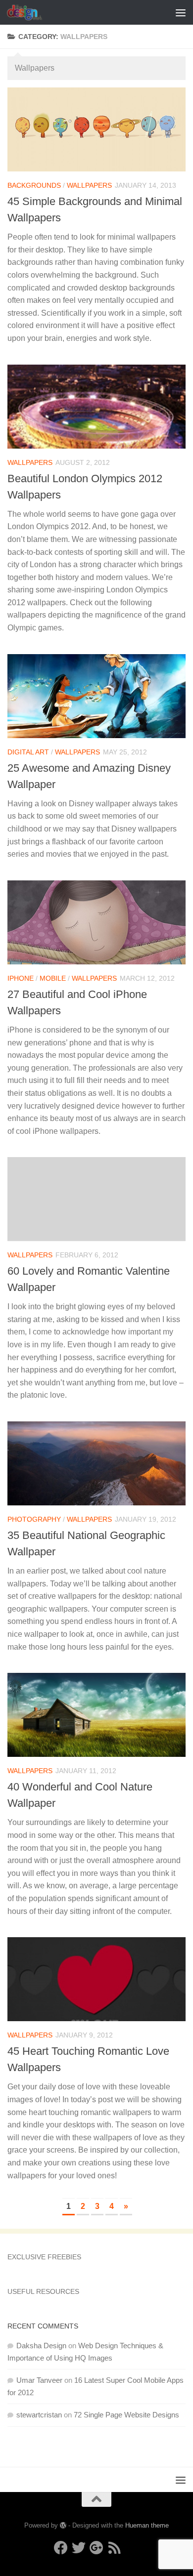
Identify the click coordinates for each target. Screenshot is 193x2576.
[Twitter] (79, 2548)
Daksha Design (41, 2346)
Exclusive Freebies (44, 2257)
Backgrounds (34, 185)
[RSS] (114, 2548)
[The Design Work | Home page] (30, 12)
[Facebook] (61, 2548)
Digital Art (28, 752)
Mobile (53, 978)
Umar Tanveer (39, 2380)
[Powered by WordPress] (63, 2525)
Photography (34, 1519)
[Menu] (181, 12)
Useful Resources (43, 2291)
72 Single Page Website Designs (126, 2415)
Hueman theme (147, 2525)
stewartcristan (39, 2415)
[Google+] (96, 2548)
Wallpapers (89, 185)
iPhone (21, 978)
